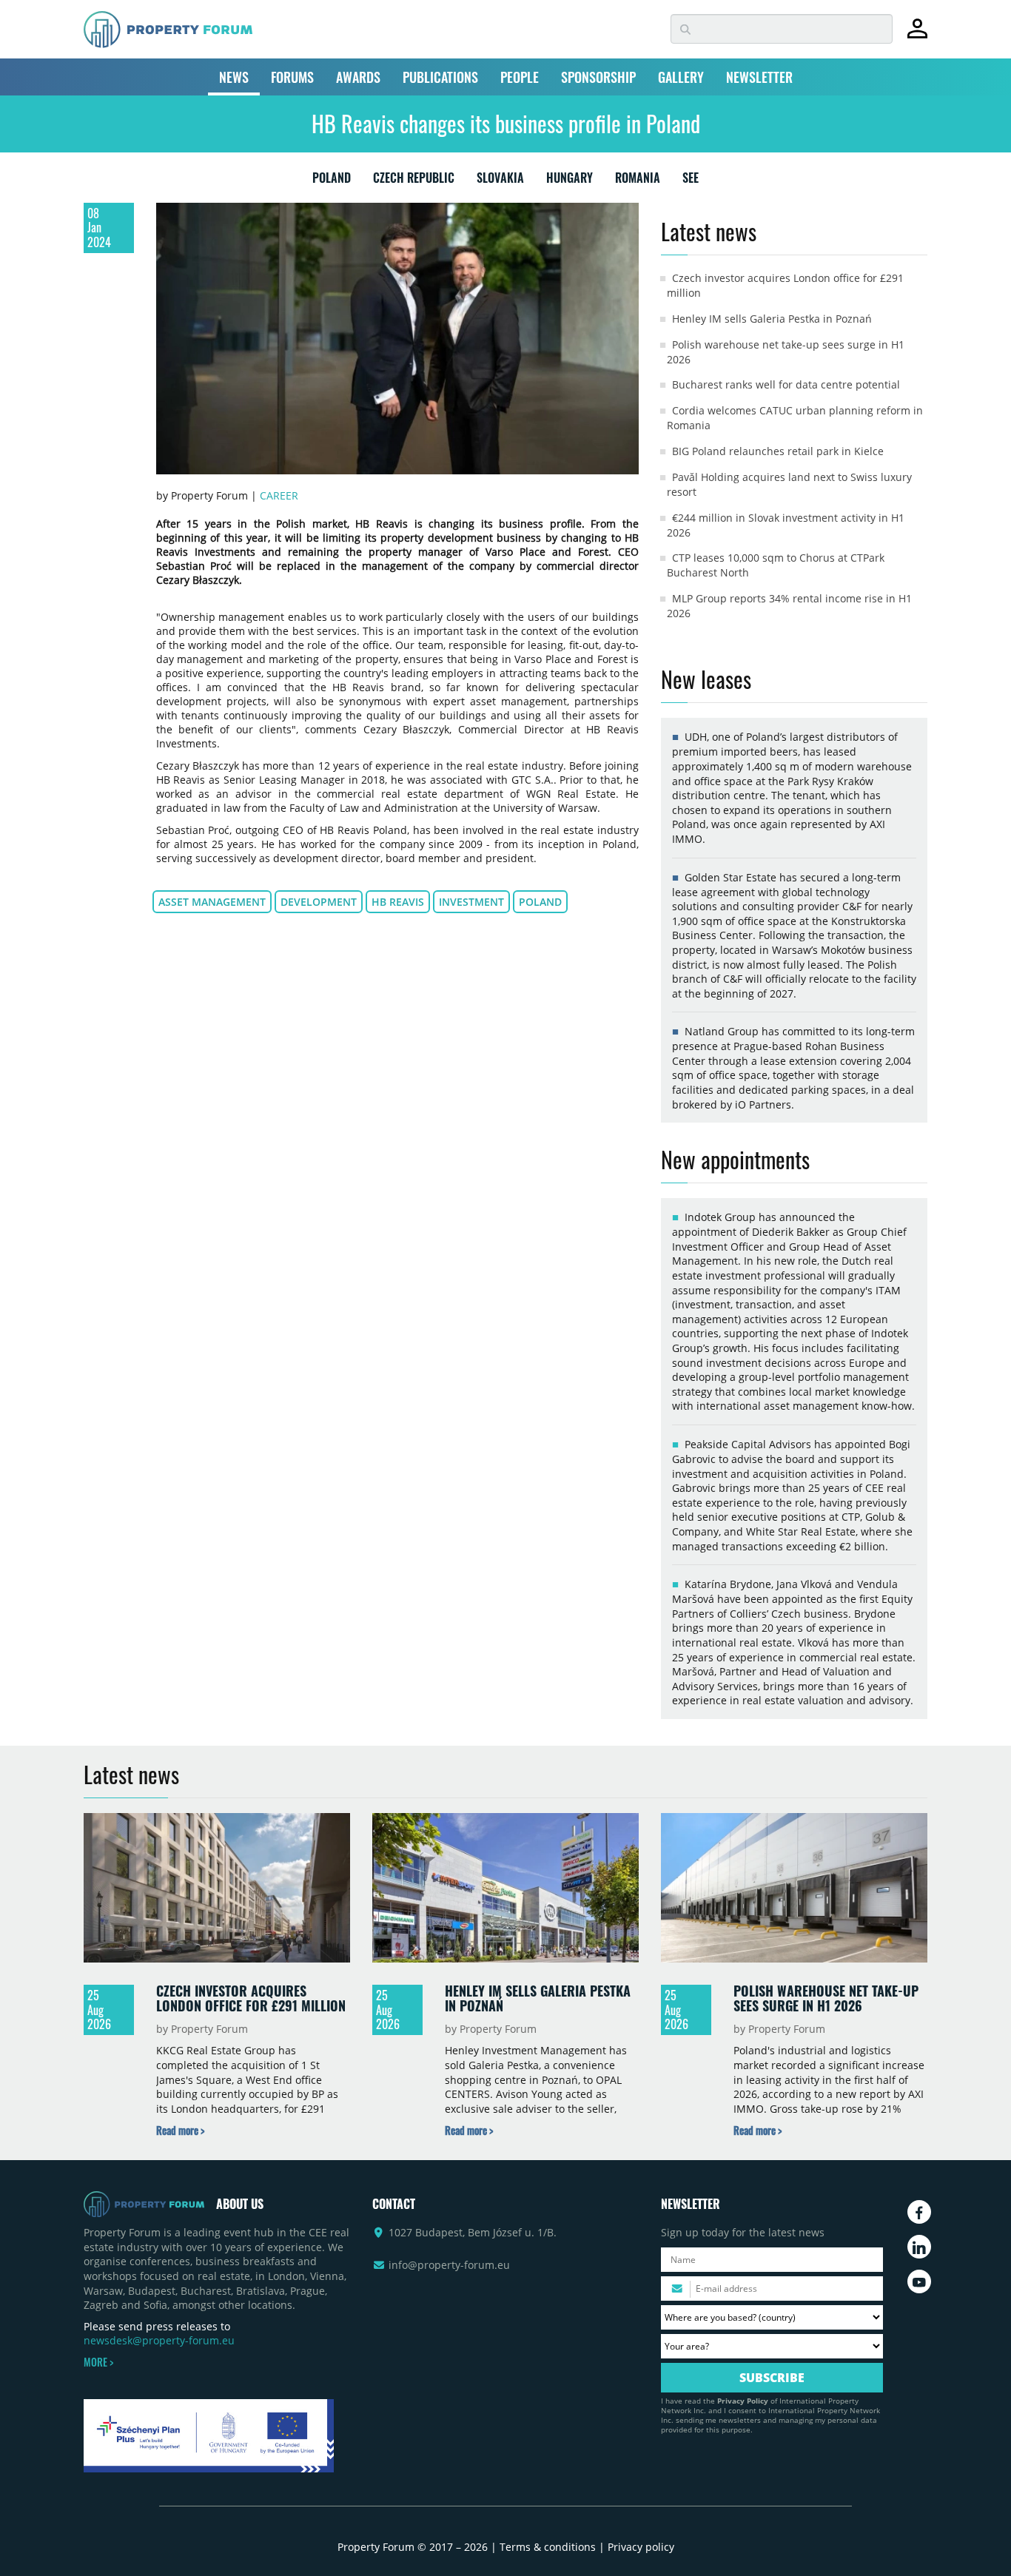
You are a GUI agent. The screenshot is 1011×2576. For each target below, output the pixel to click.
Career (279, 495)
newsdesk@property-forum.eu (159, 2340)
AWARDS (358, 77)
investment (471, 902)
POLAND (332, 181)
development (319, 902)
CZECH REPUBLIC (414, 181)
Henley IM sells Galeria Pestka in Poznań (772, 319)
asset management (212, 902)
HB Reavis (398, 902)
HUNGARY (570, 181)
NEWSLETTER (759, 77)
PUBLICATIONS (440, 77)
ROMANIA (638, 181)
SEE (691, 181)
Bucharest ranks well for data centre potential (786, 384)
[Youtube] (919, 2281)
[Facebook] (919, 2212)
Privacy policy (641, 2547)
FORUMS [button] (292, 77)
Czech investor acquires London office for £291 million (251, 1998)
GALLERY (681, 77)
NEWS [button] (234, 77)
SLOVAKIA (500, 181)
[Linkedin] (919, 2247)
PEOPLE (520, 77)
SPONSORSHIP (598, 77)
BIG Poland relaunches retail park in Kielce (778, 451)
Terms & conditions (548, 2547)
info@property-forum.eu (449, 2265)
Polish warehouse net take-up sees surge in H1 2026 (826, 1998)
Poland (540, 902)
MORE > (98, 2362)
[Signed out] (917, 35)
